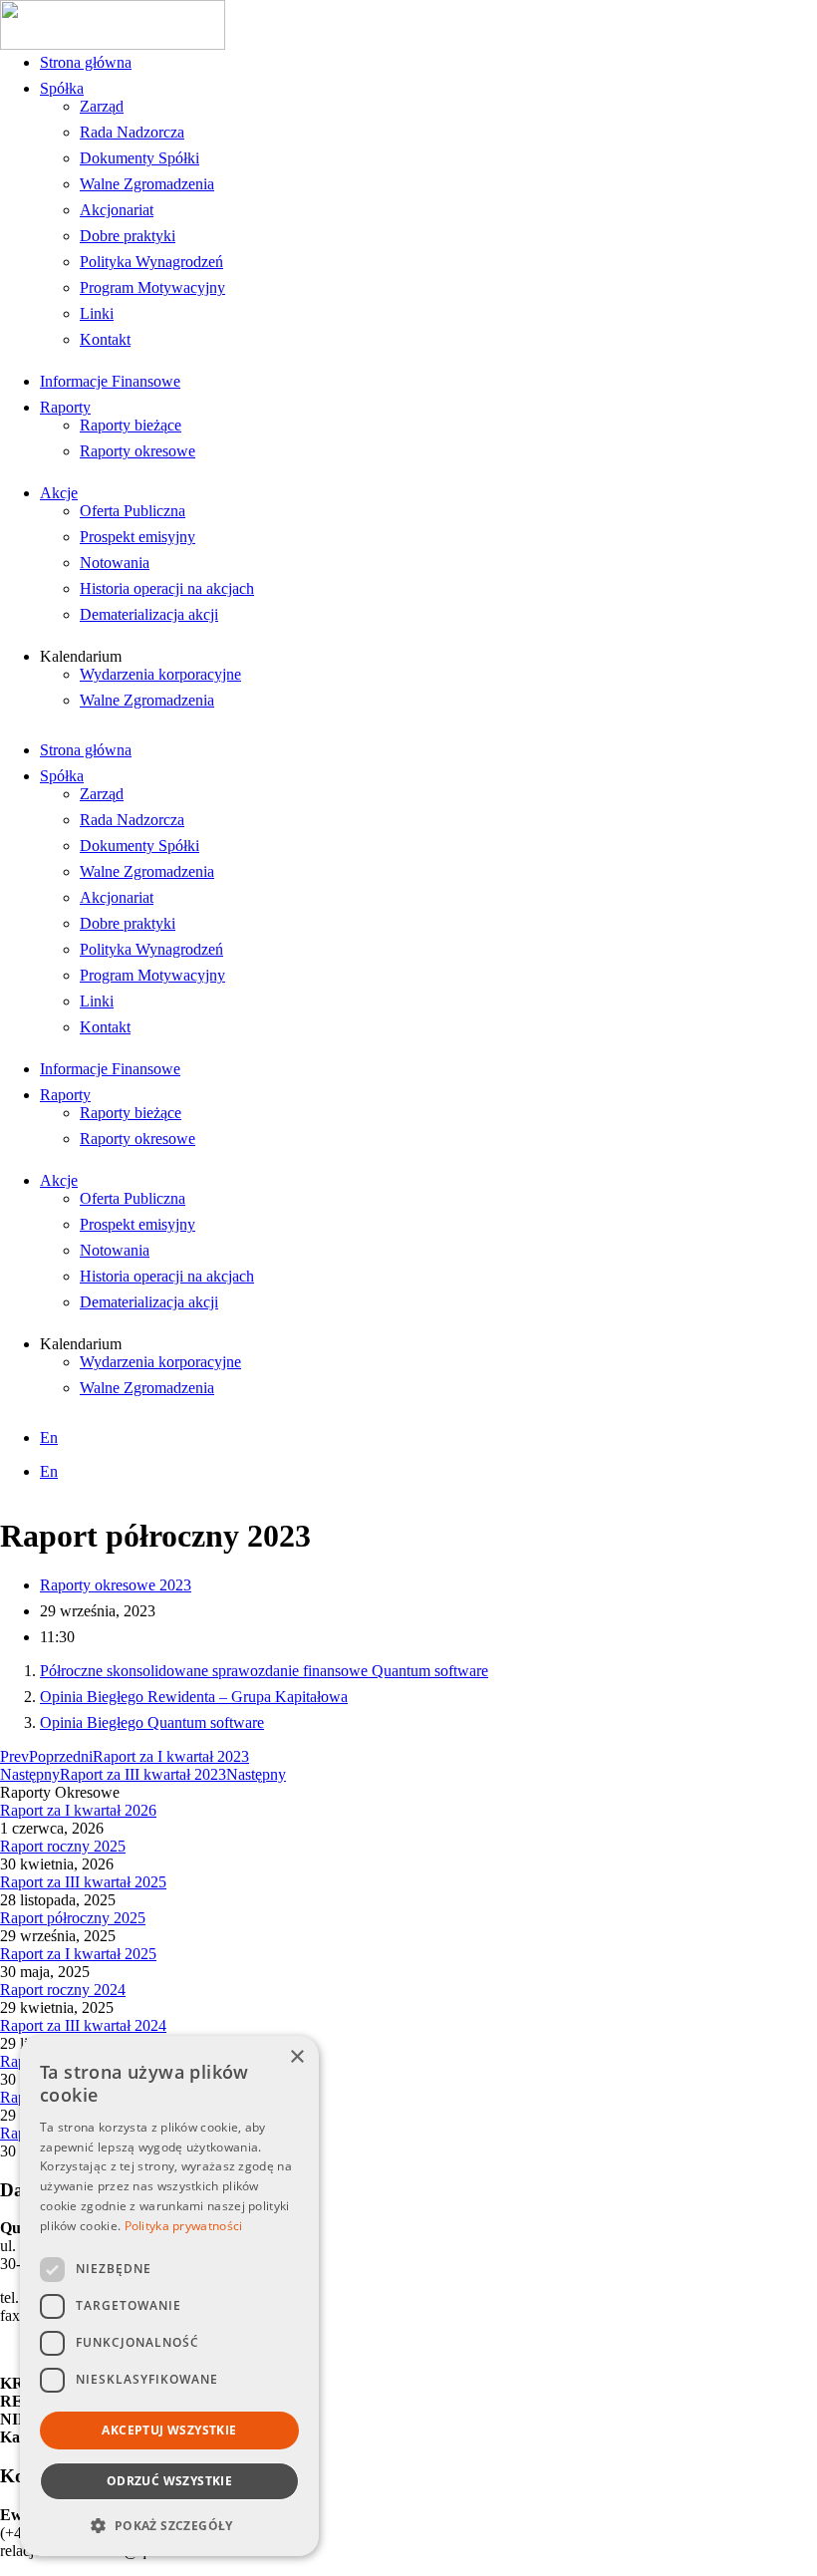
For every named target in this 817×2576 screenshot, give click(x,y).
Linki (97, 313)
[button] (169, 2525)
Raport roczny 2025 (63, 1846)
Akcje (59, 493)
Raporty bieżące (131, 425)
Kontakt (105, 339)
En (49, 1437)
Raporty (65, 407)
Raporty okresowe (137, 451)
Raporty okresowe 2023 (116, 1585)
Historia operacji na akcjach (167, 588)
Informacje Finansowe (110, 381)
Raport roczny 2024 (63, 1990)
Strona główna (86, 62)
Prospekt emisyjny (137, 537)
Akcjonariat (117, 210)
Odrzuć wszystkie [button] (169, 2481)
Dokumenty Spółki (139, 158)
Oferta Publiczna (133, 511)
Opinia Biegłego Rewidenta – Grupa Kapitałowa (194, 1697)
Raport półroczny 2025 (73, 1918)
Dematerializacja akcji (149, 614)
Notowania (115, 563)
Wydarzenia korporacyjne (160, 674)
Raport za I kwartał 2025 (78, 1954)
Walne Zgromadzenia (147, 184)
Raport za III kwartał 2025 (83, 1882)
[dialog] (169, 2296)
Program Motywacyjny (152, 287)
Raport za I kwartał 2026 (78, 1810)
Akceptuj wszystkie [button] (169, 2430)
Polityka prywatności (184, 2226)
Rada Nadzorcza (132, 132)
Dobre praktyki (128, 236)
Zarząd (102, 106)
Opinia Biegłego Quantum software (152, 1722)
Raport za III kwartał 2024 (83, 2025)
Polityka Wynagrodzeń (151, 262)
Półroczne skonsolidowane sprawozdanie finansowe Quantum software (264, 1671)
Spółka (62, 88)
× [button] (296, 2057)
